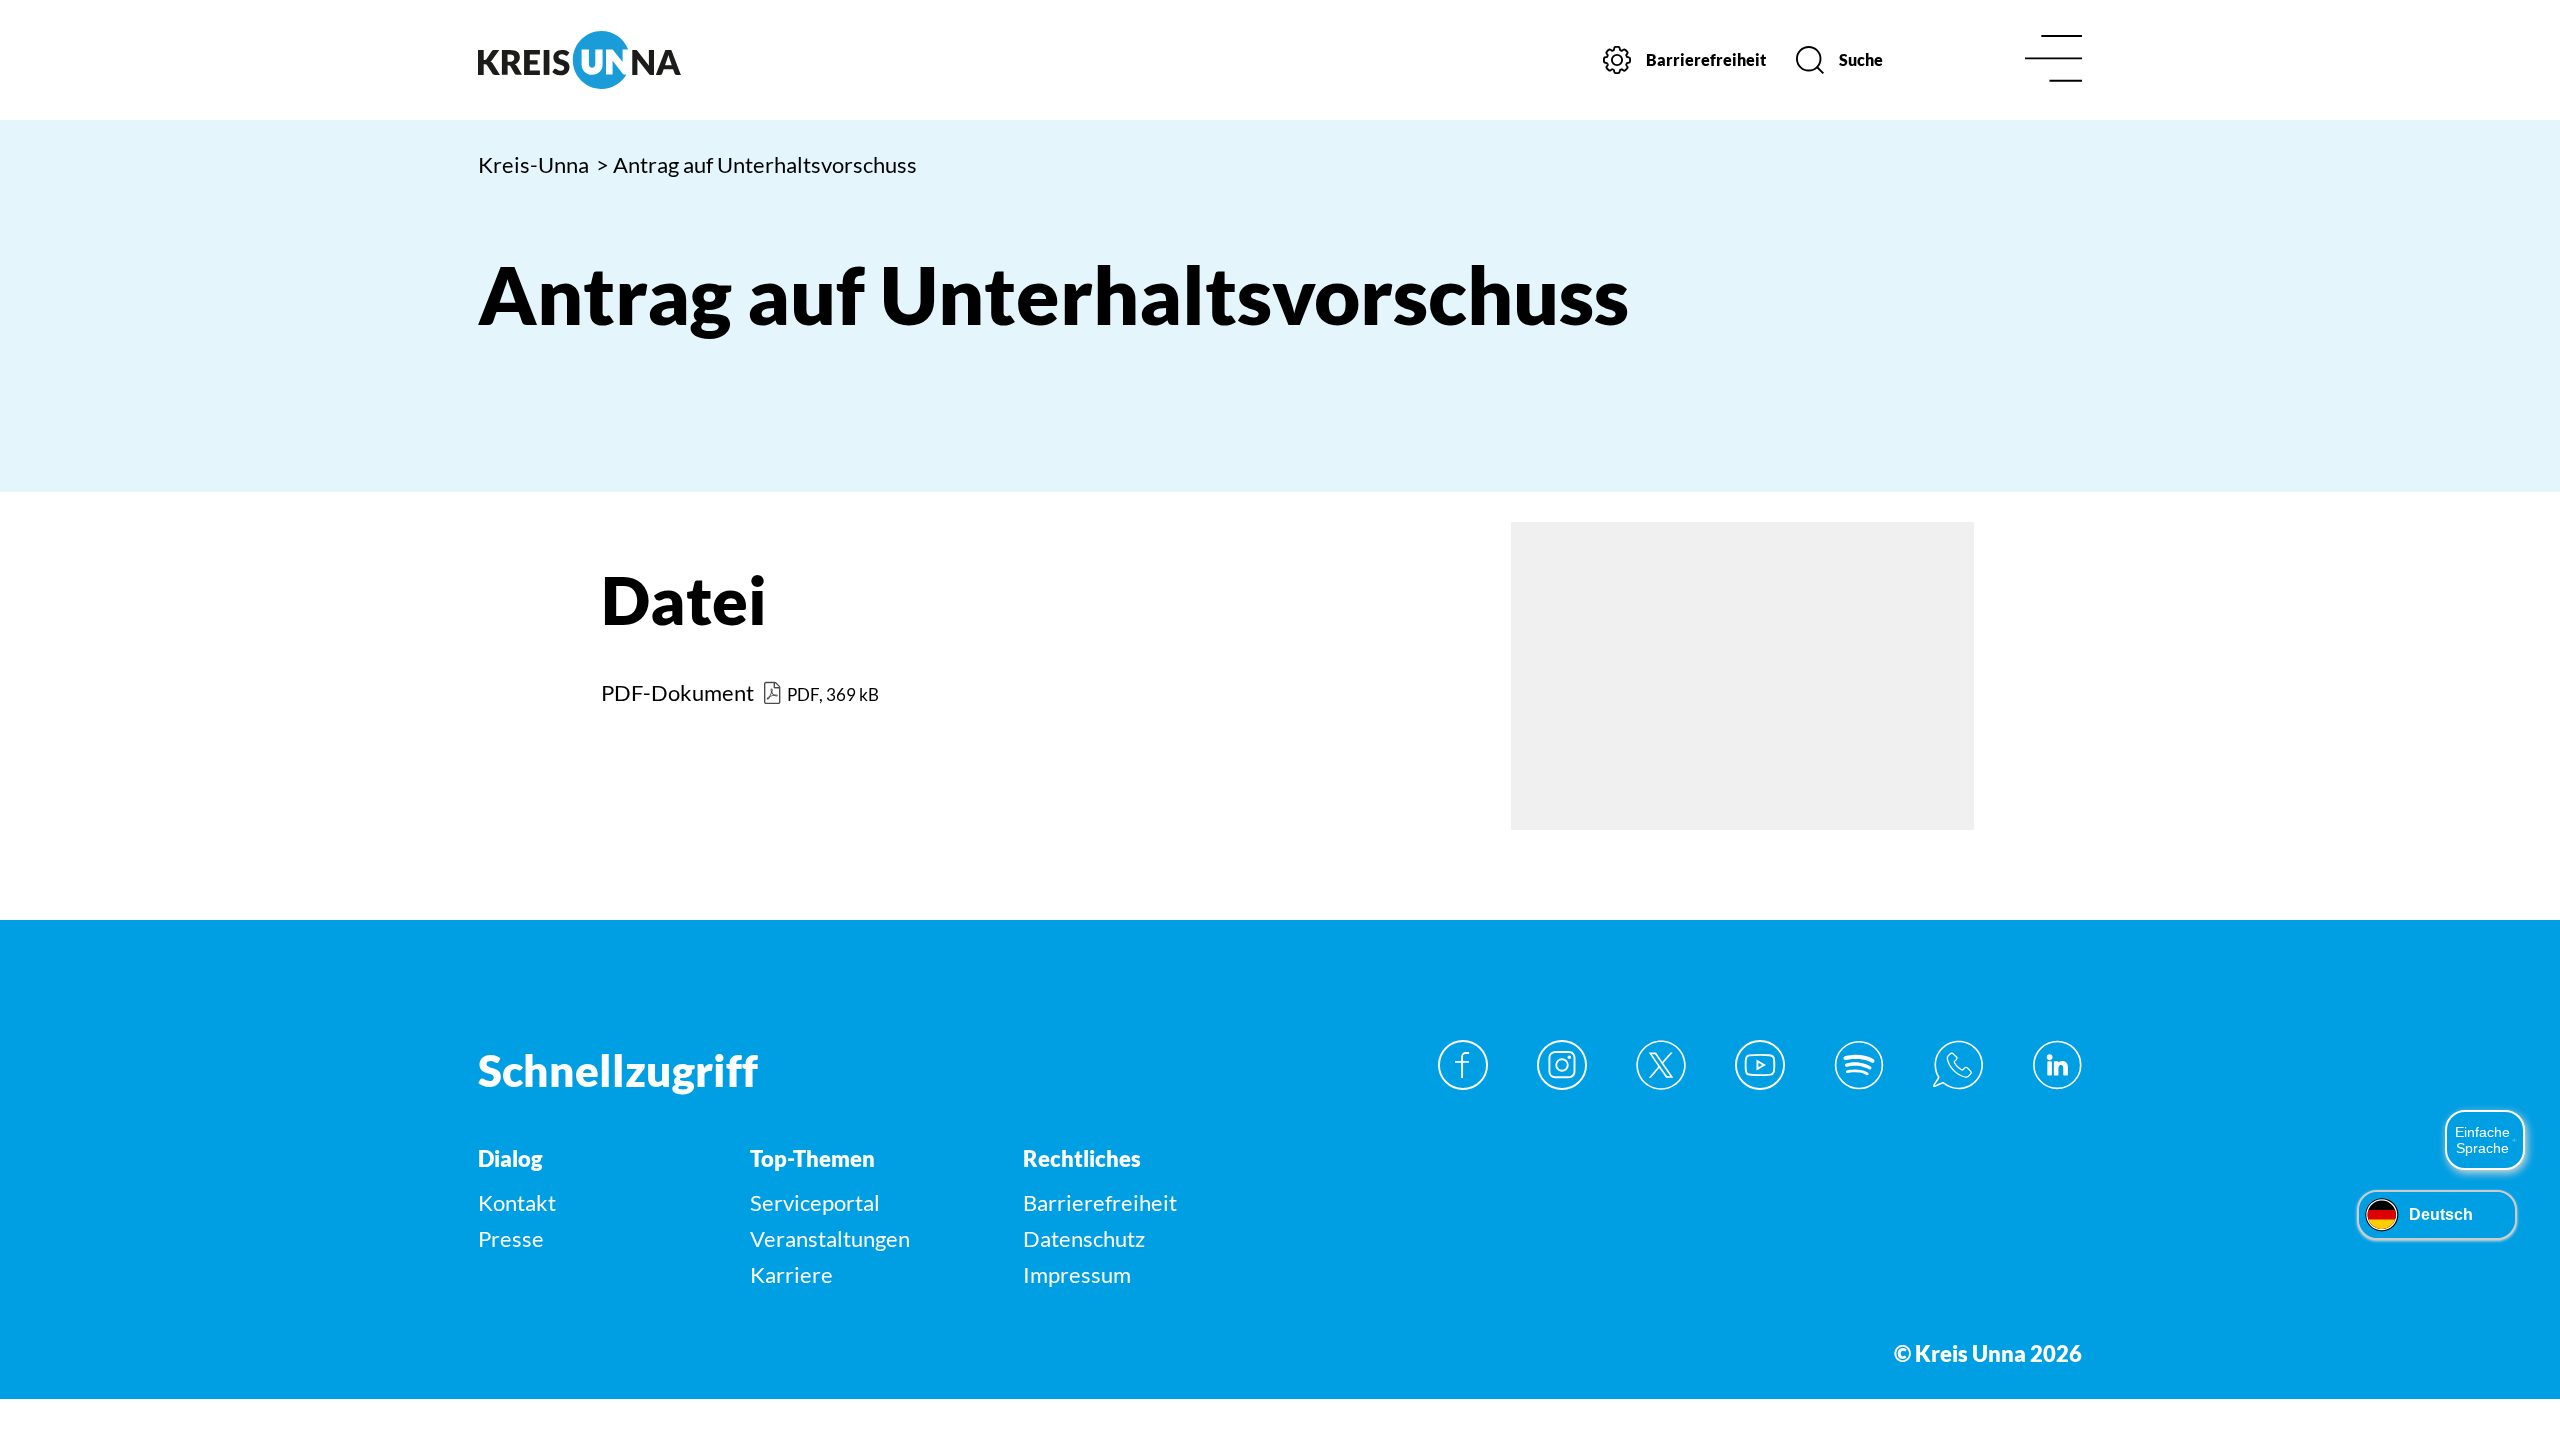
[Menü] (2053, 60)
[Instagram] (1562, 1065)
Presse (511, 1238)
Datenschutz (1084, 1238)
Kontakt (517, 1202)
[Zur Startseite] (667, 60)
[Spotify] (1859, 1065)
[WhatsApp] (1958, 1065)
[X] (1661, 1065)
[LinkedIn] (2057, 1065)
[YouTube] (1760, 1065)
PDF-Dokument (677, 692)
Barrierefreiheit (1100, 1202)
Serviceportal (815, 1202)
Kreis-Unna (533, 164)
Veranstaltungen (830, 1238)
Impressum (1077, 1274)
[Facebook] (1463, 1065)
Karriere (791, 1274)
